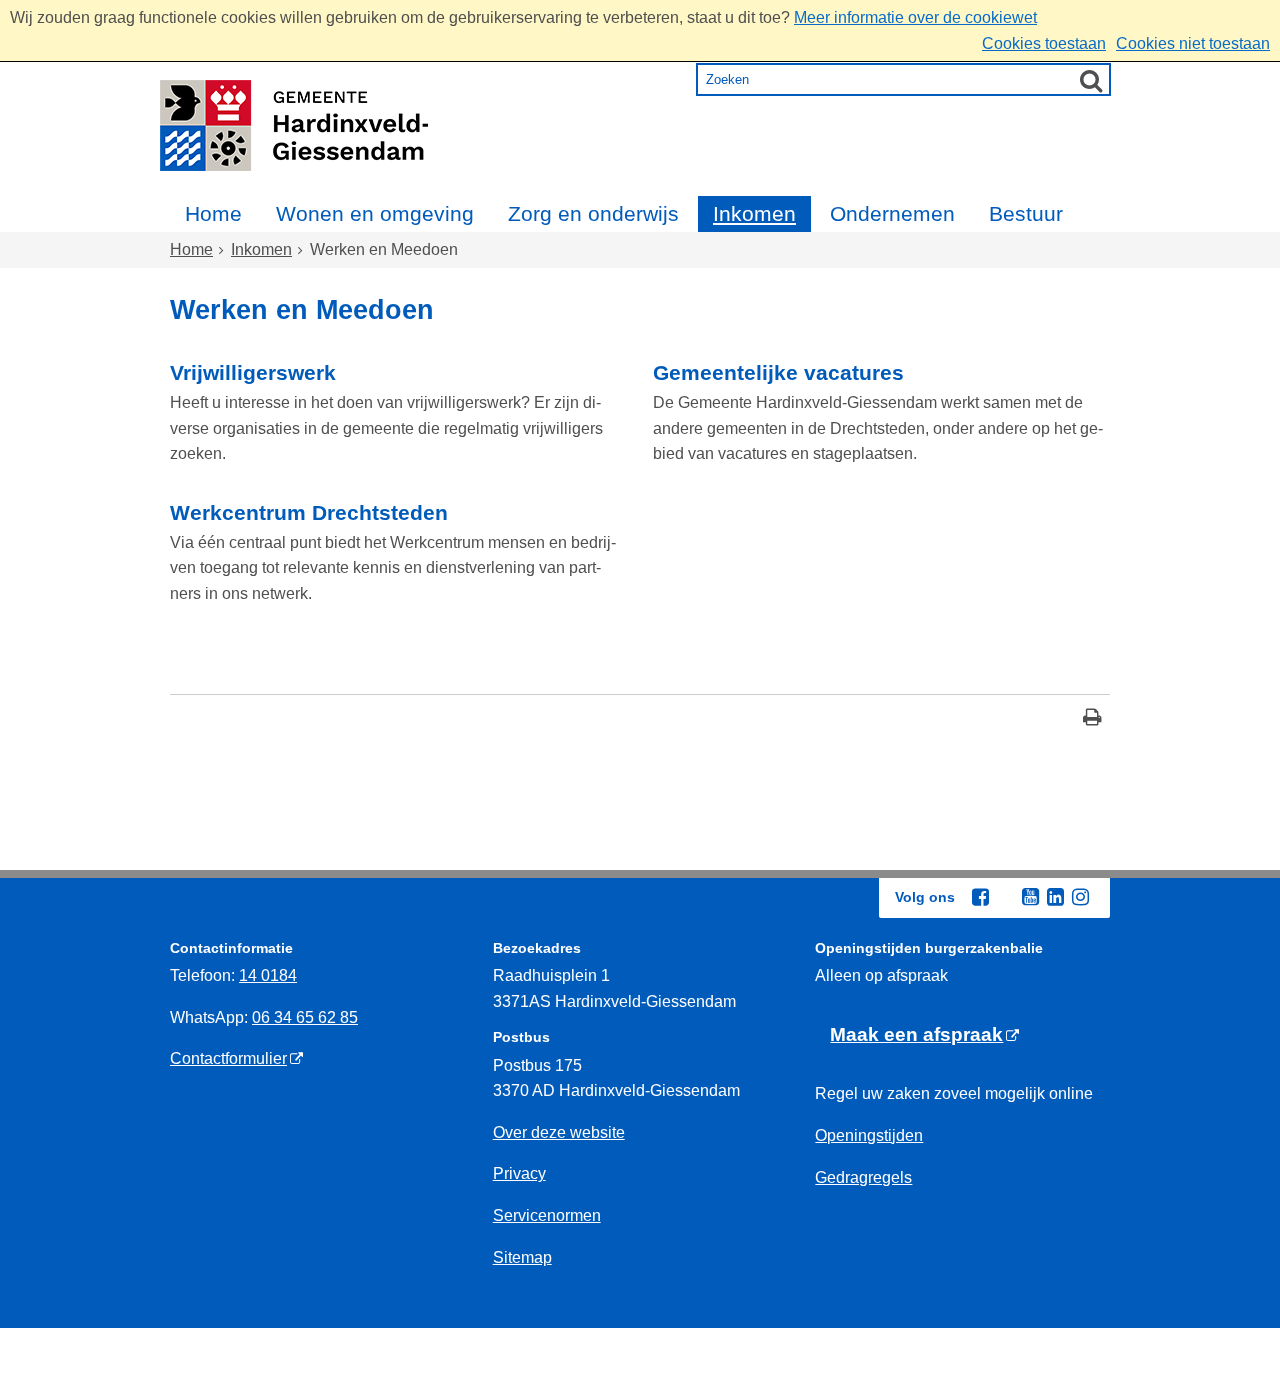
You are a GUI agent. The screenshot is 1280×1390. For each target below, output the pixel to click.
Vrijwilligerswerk (253, 372)
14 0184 (268, 975)
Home (213, 213)
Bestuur (1026, 213)
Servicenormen (547, 1215)
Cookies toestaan (1044, 43)
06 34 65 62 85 (305, 1017)
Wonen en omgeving (375, 213)
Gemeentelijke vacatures (778, 372)
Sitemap (522, 1257)
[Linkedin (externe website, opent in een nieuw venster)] (1055, 897)
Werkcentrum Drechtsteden (309, 512)
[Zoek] (1091, 80)
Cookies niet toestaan (1193, 43)
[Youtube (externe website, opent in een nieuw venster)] (1030, 897)
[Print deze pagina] (1092, 719)
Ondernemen (892, 213)
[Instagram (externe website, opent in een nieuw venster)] (1080, 897)
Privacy (519, 1173)
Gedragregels (863, 1177)
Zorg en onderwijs (593, 213)
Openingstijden (869, 1135)
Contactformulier (228, 1058)
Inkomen (754, 213)
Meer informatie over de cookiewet (915, 17)
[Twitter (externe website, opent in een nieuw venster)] (1005, 898)
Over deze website (559, 1132)
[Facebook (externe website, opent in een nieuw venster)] (980, 897)
